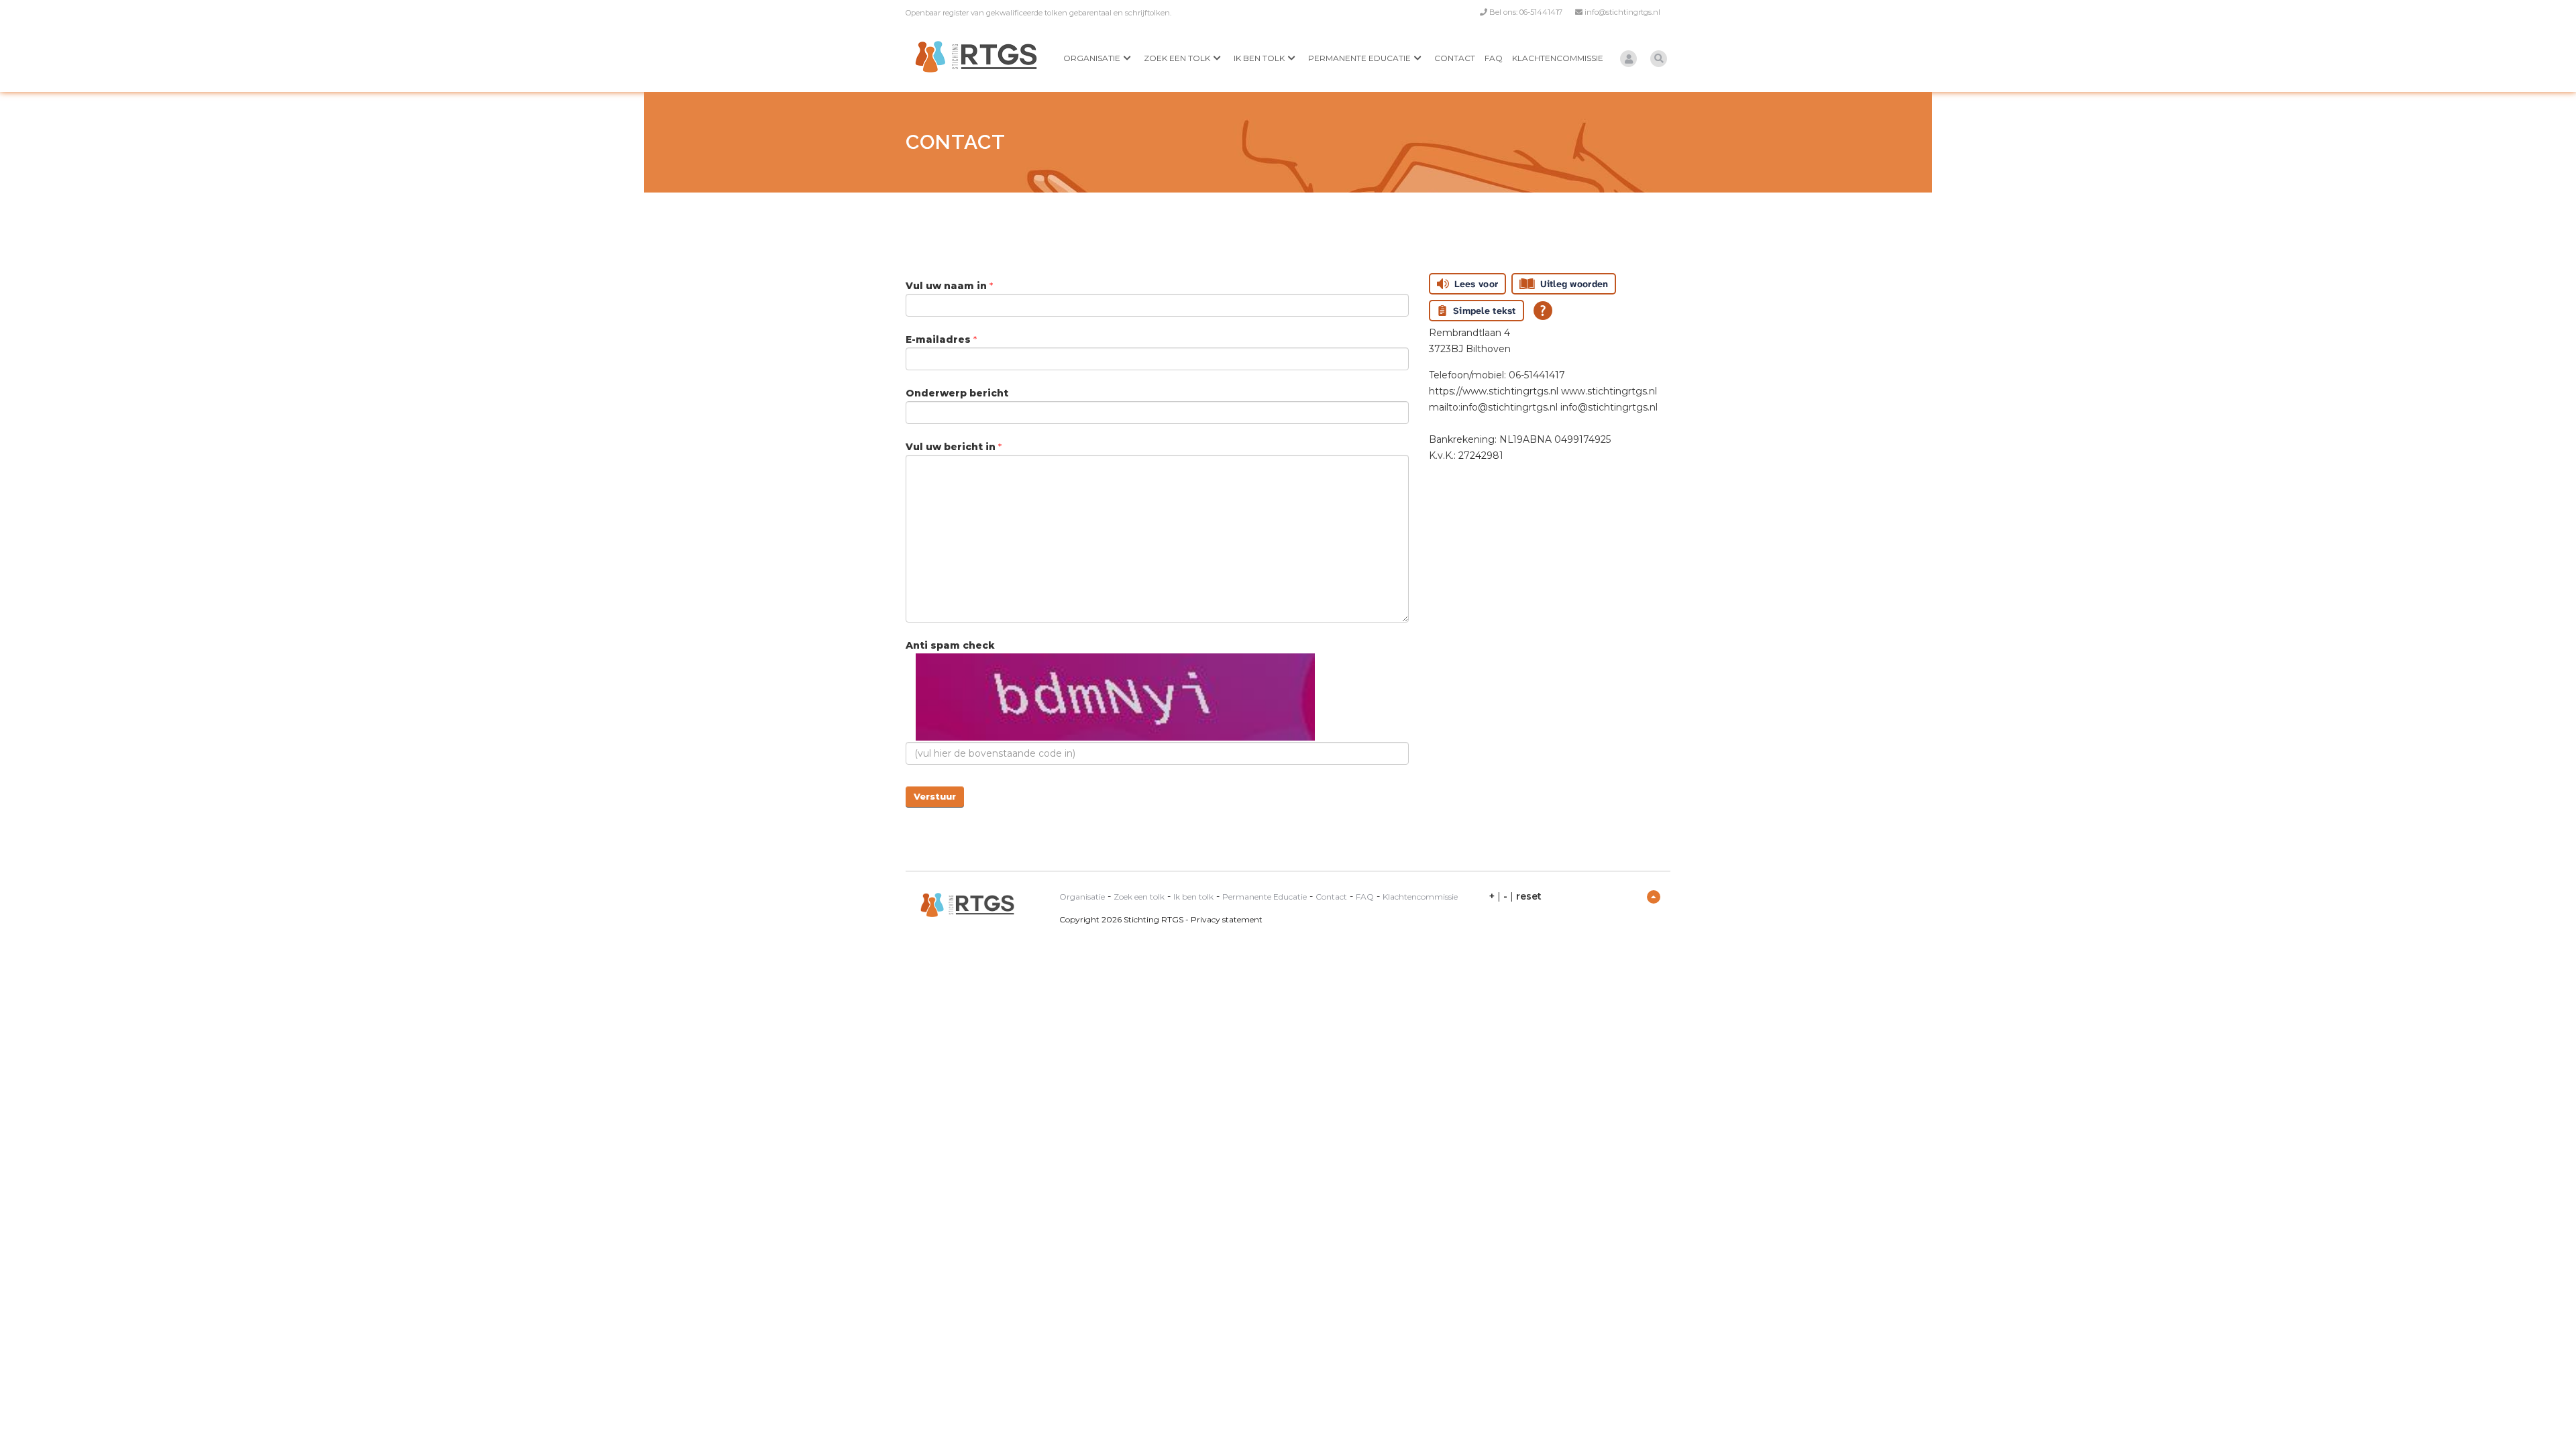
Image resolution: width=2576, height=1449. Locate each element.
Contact (1455, 58)
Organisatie (1092, 58)
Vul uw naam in (948, 286)
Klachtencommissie (1558, 58)
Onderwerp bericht (957, 393)
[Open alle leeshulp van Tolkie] (1543, 311)
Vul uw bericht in (952, 447)
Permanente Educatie (1359, 58)
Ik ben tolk (1259, 58)
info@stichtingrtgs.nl (1622, 12)
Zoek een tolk (1177, 58)
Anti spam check (950, 645)
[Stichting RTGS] (976, 57)
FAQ (1494, 58)
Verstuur (935, 796)
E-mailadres (940, 339)
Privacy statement (1227, 919)
